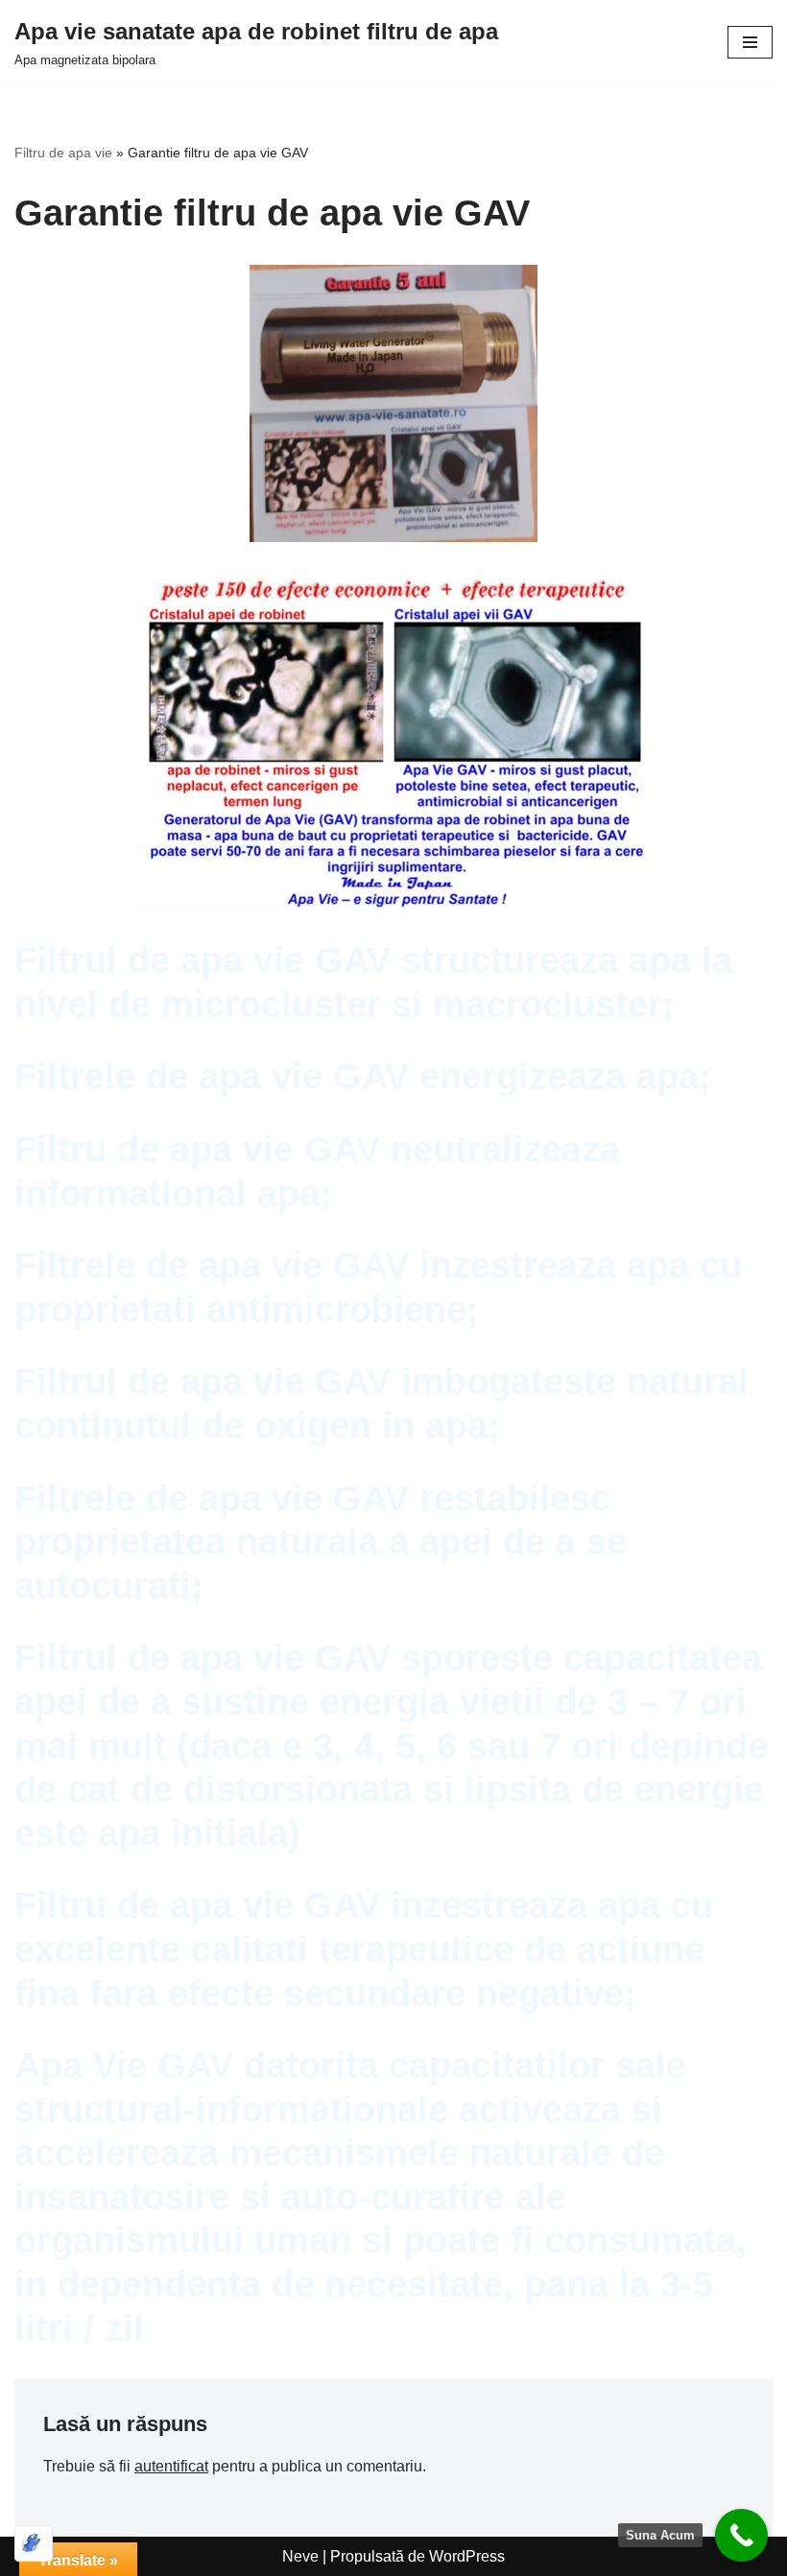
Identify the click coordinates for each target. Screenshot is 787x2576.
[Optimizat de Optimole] (34, 2543)
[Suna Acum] (741, 2535)
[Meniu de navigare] (750, 42)
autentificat (171, 2466)
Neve (300, 2556)
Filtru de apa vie (63, 153)
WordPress (467, 2556)
